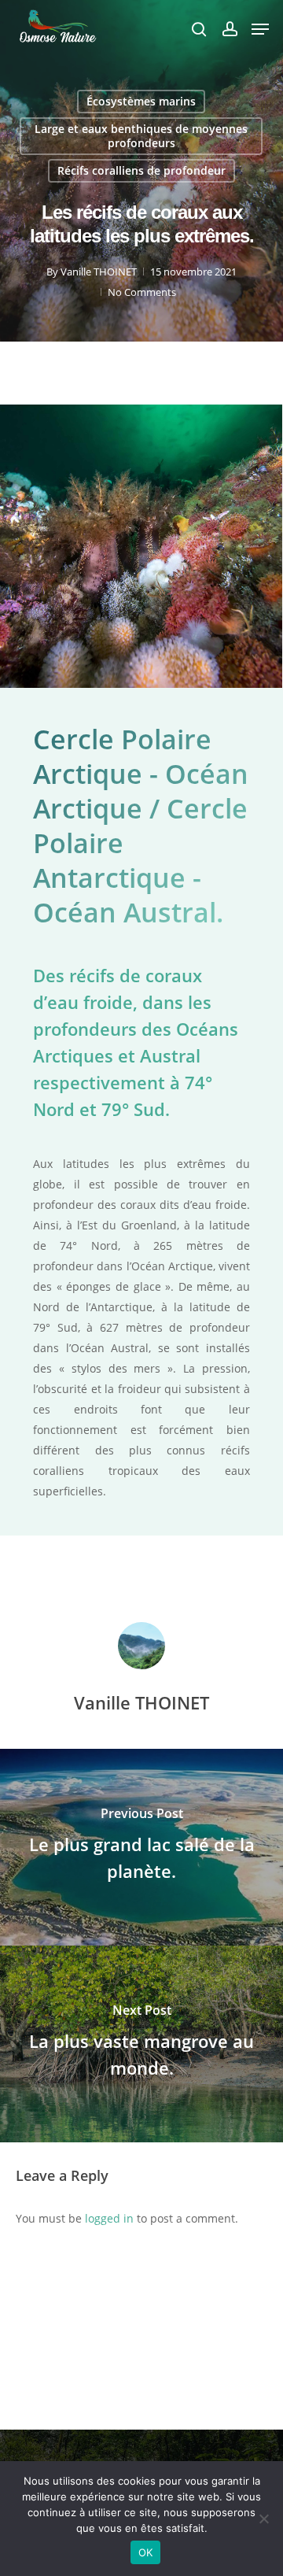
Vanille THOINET (99, 272)
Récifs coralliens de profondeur (141, 170)
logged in (109, 2218)
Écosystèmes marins (141, 101)
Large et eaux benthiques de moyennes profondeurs (141, 136)
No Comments (142, 292)
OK (146, 2552)
